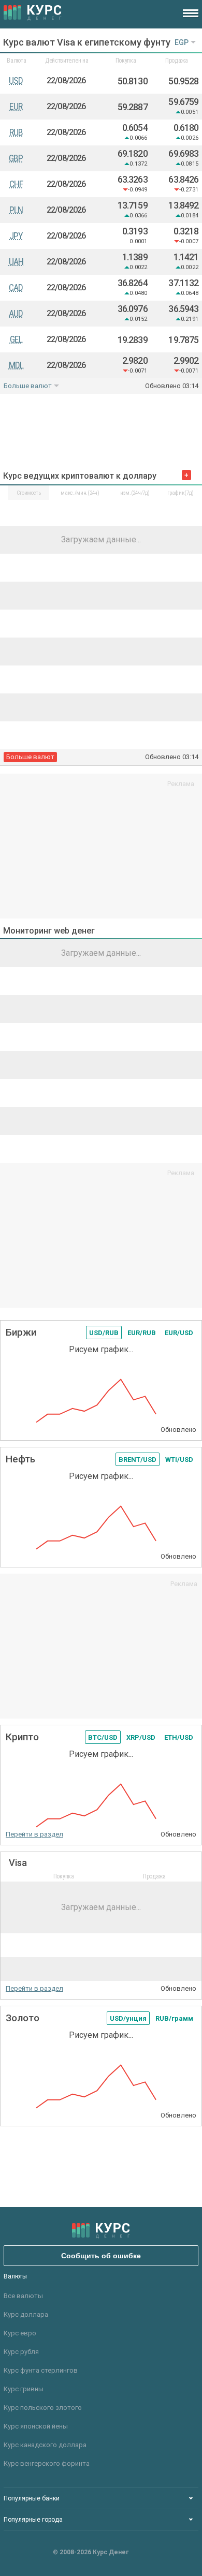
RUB (16, 132)
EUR (16, 106)
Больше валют (28, 386)
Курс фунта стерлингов (41, 2370)
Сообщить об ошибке (101, 2256)
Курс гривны (24, 2389)
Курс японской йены (36, 2426)
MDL (16, 365)
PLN (16, 210)
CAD (16, 287)
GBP (16, 158)
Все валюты (23, 2296)
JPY (16, 236)
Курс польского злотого (43, 2408)
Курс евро (20, 2333)
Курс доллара (26, 2314)
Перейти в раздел (34, 1834)
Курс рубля (21, 2352)
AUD (16, 313)
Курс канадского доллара (45, 2445)
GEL (16, 339)
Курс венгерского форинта (47, 2463)
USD (16, 80)
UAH (16, 262)
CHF (16, 184)
